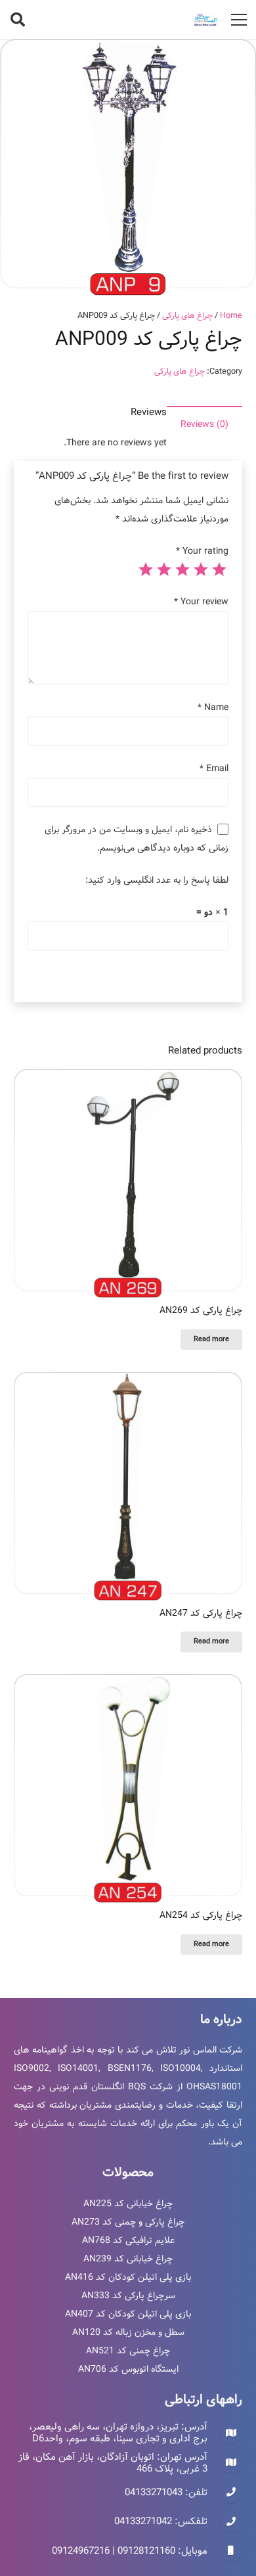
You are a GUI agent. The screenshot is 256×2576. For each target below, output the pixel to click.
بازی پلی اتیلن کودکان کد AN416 (128, 2277)
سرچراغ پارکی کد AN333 (128, 2296)
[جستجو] (18, 20)
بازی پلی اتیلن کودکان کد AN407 (128, 2314)
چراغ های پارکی (187, 316)
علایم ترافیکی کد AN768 (128, 2240)
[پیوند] (205, 20)
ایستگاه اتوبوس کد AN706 (128, 2369)
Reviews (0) (204, 424)
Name (213, 707)
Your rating (202, 551)
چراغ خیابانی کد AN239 (128, 2259)
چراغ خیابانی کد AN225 (128, 2204)
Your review (201, 602)
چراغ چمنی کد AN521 (128, 2351)
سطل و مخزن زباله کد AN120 (128, 2332)
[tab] (204, 424)
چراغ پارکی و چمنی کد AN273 (128, 2222)
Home (231, 316)
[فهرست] (239, 20)
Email (214, 768)
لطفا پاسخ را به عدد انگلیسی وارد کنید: (157, 880)
